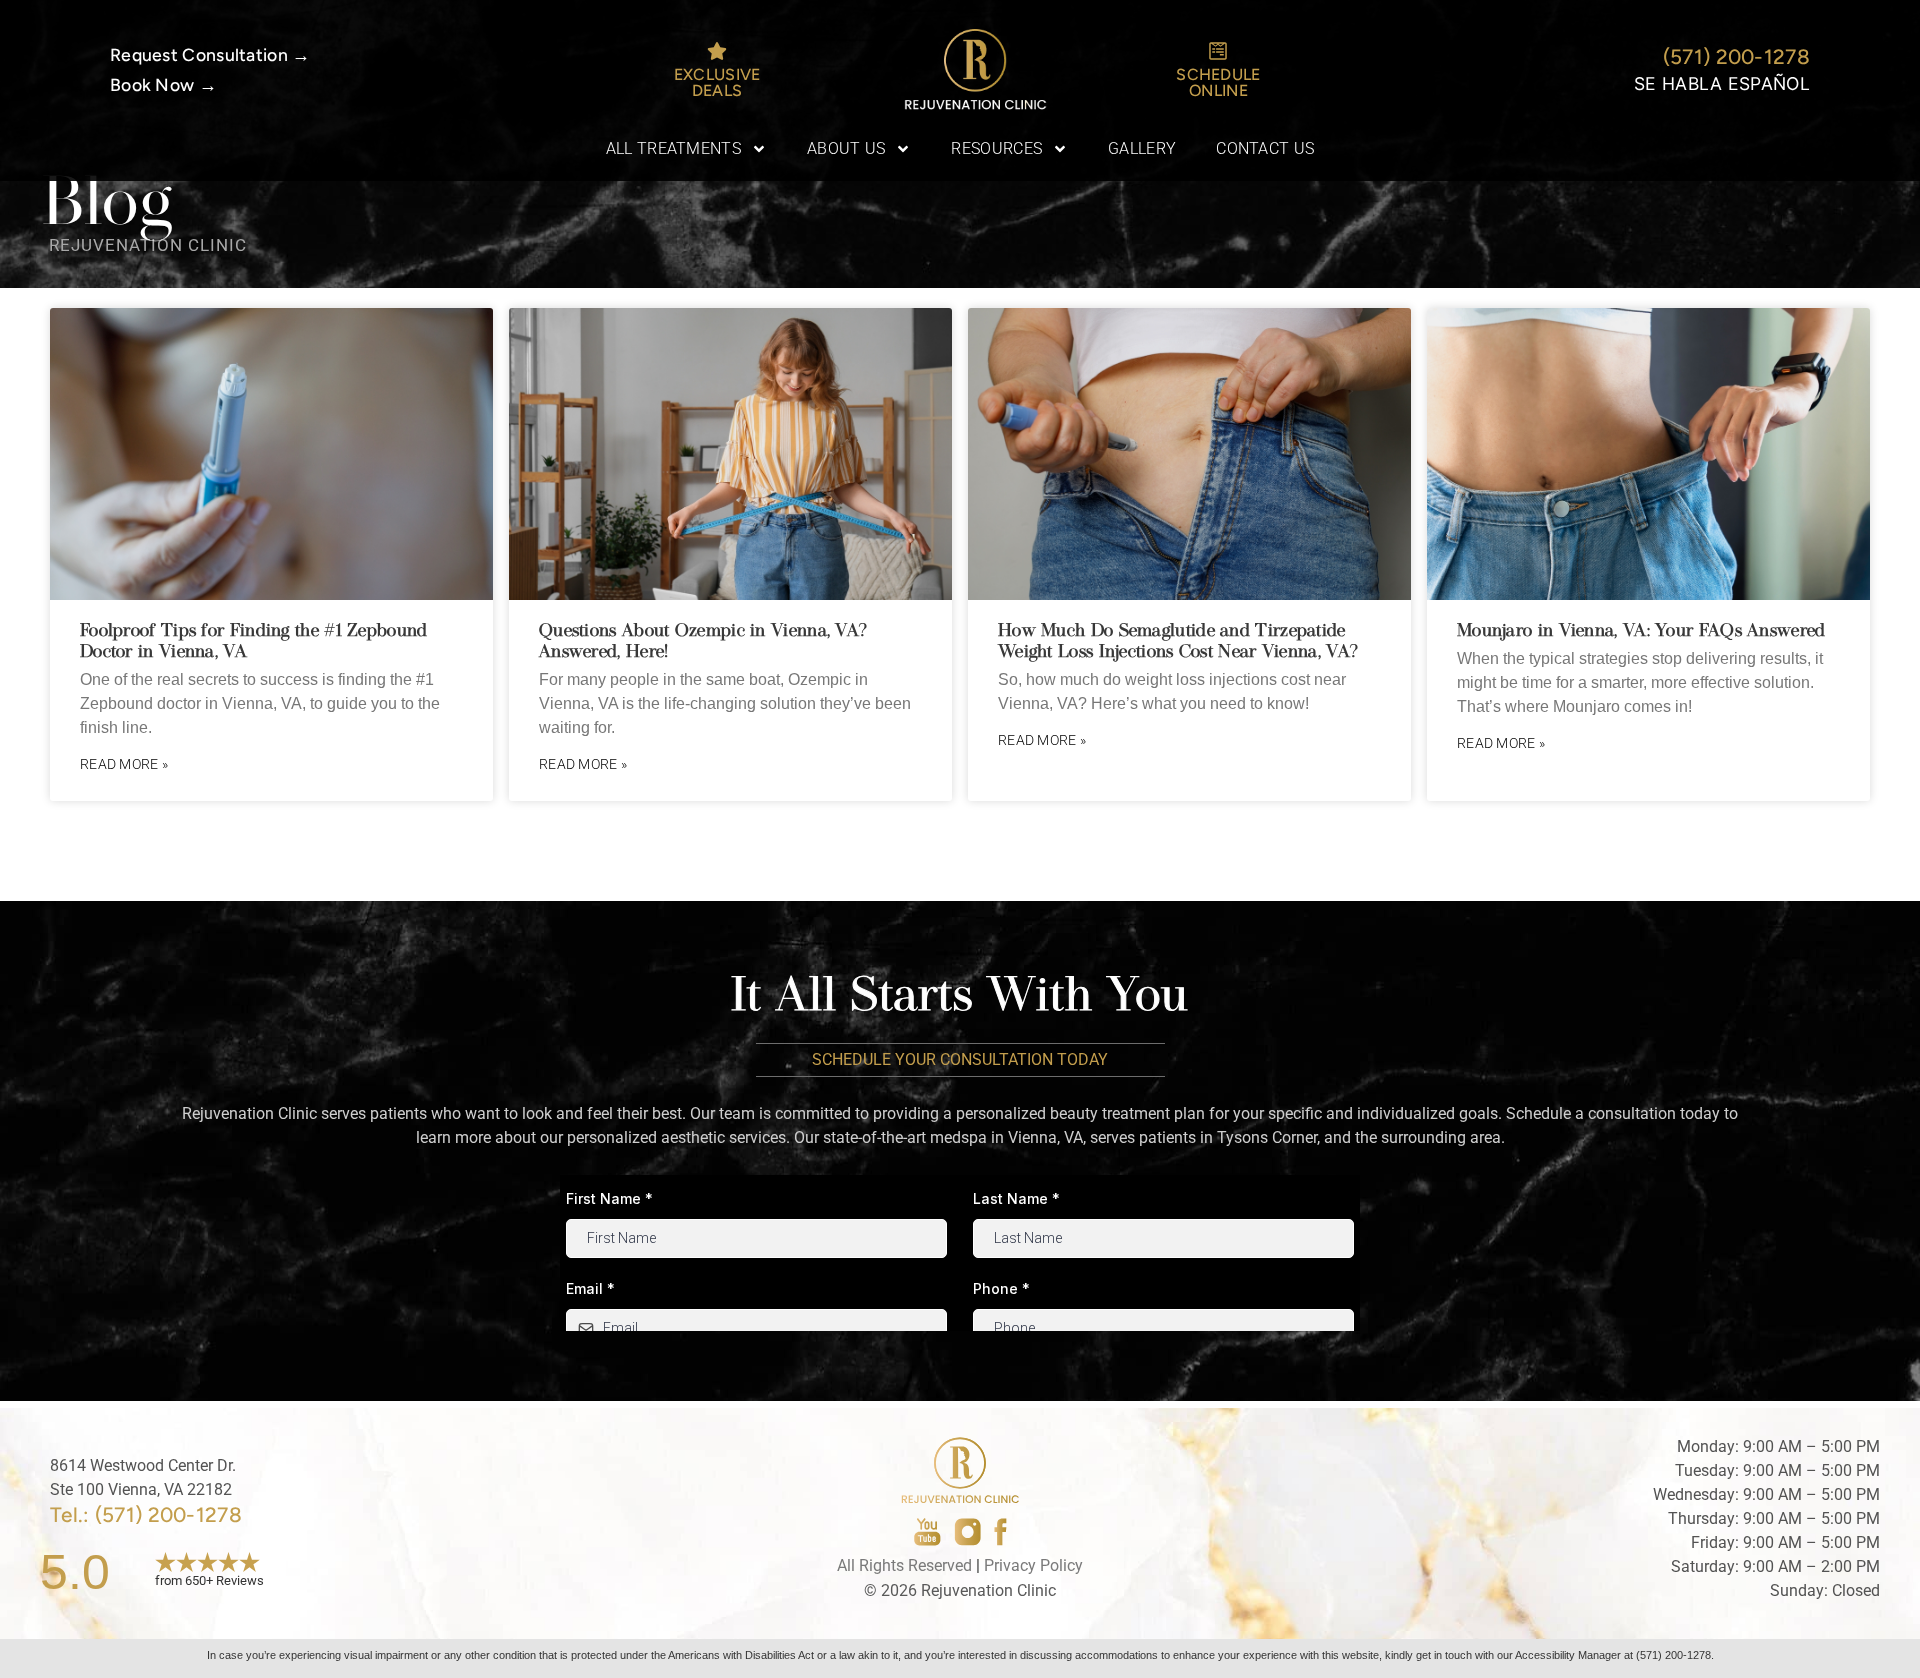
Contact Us (1265, 148)
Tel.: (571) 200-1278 (146, 1514)
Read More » (124, 764)
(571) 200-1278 (1736, 56)
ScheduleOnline (1218, 82)
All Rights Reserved (904, 1565)
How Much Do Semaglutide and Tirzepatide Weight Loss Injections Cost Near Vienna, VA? (1178, 641)
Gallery (1142, 148)
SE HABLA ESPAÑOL (1722, 83)
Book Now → (163, 84)
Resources (996, 148)
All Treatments (673, 148)
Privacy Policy (1033, 1565)
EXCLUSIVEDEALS (717, 82)
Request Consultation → (210, 54)
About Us (846, 148)
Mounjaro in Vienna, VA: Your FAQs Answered (1641, 630)
